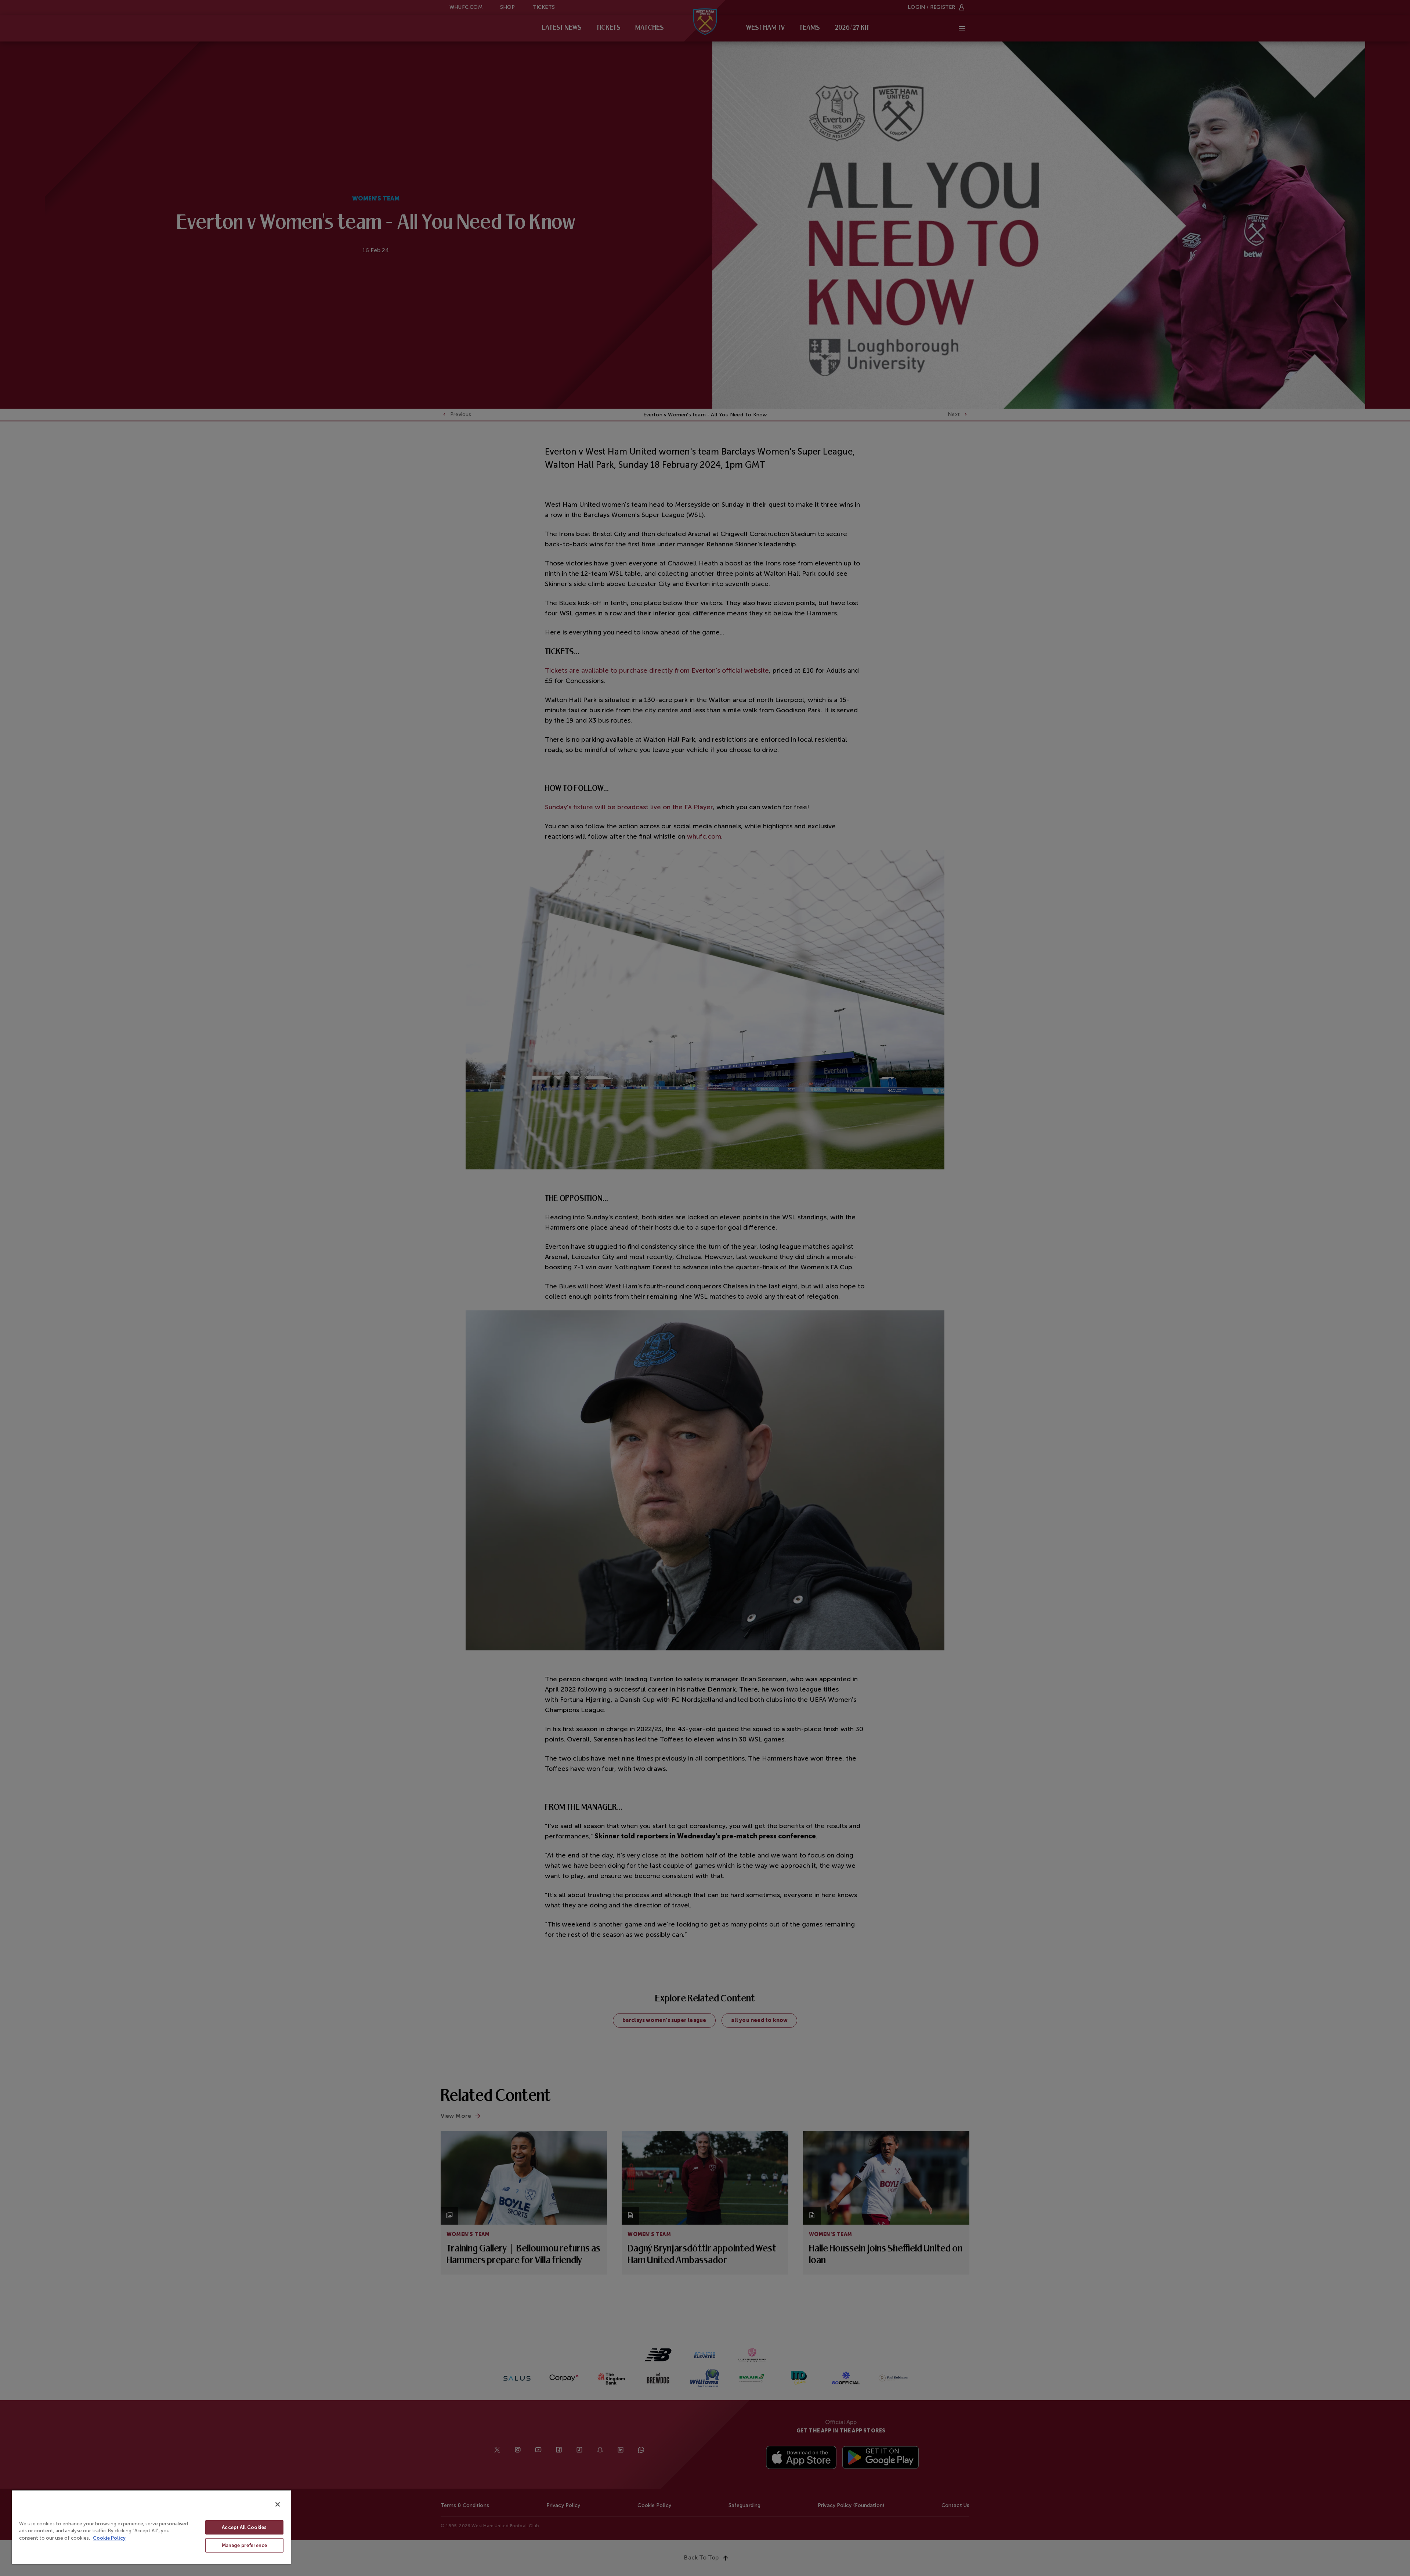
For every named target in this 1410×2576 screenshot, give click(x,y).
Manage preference (244, 2545)
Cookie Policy (109, 2538)
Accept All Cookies (244, 2527)
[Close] (278, 2504)
